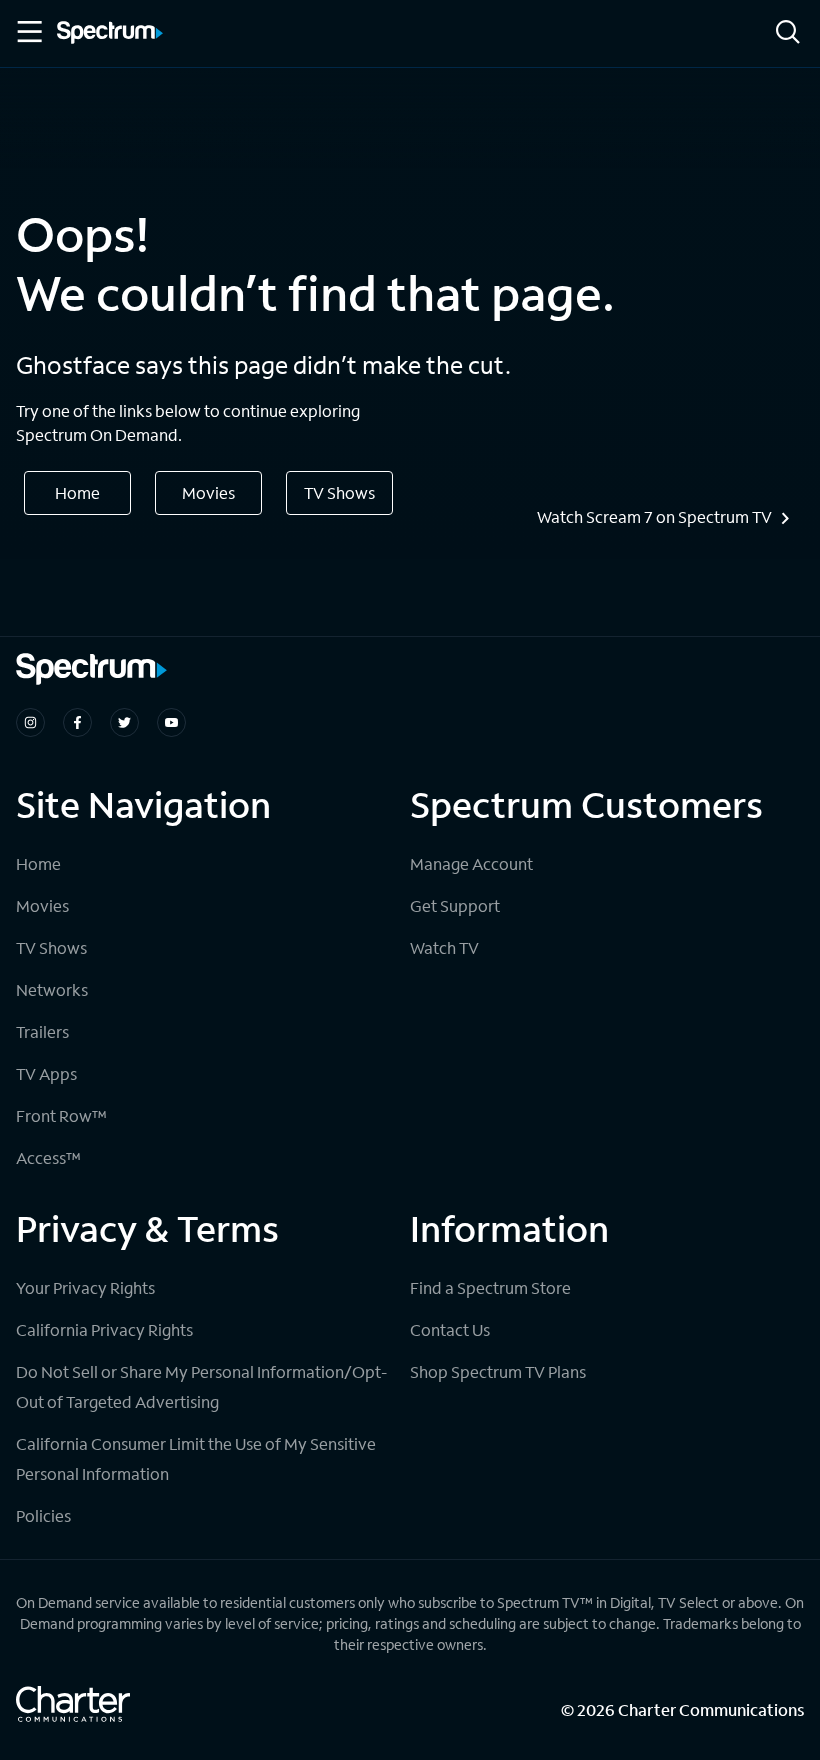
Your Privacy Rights (85, 1287)
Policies (43, 1515)
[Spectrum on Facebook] (77, 722)
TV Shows (339, 492)
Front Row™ (61, 1115)
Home (77, 492)
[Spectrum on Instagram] (30, 722)
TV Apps (46, 1073)
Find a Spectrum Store (490, 1287)
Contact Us (450, 1329)
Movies (208, 492)
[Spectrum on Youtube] (171, 722)
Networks (52, 989)
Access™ (48, 1157)
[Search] (788, 33)
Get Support (455, 905)
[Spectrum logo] (110, 34)
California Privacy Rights (104, 1329)
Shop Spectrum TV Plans (498, 1371)
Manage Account (471, 863)
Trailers (42, 1031)
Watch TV (444, 947)
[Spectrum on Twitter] (124, 722)
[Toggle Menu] (28, 32)
